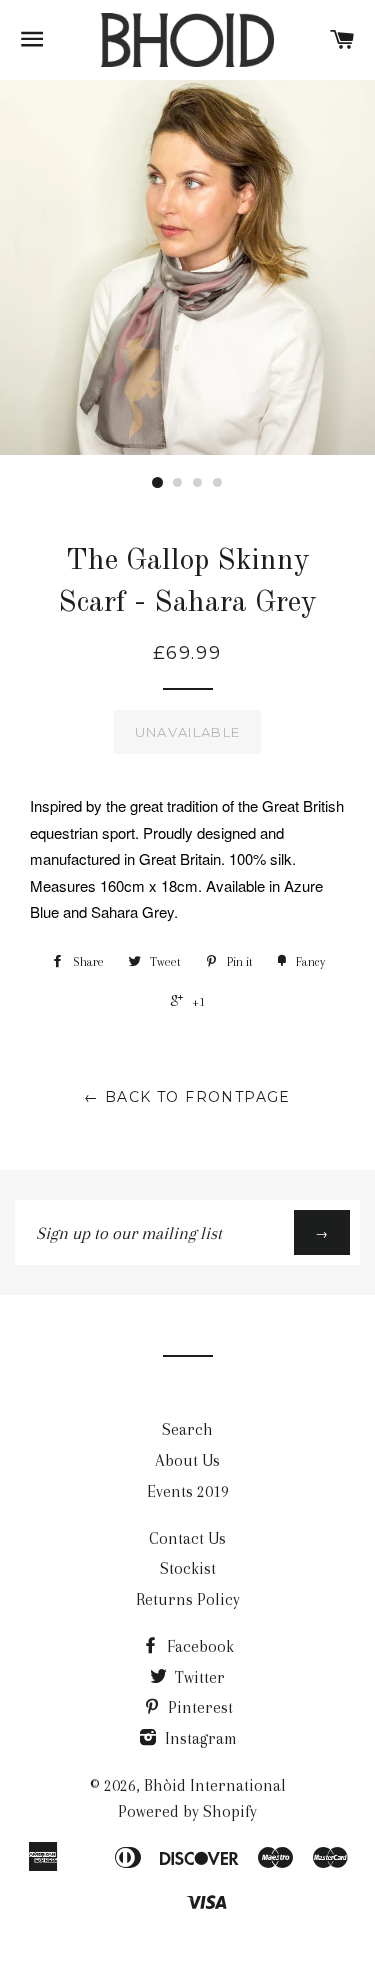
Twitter (198, 1677)
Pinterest (198, 1707)
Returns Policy (188, 1599)
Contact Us (187, 1538)
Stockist (188, 1568)
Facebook (198, 1646)
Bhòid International (215, 1785)
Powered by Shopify (187, 1811)
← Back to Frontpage (187, 1097)
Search (187, 1429)
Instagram (199, 1738)
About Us (187, 1460)
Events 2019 (188, 1491)
